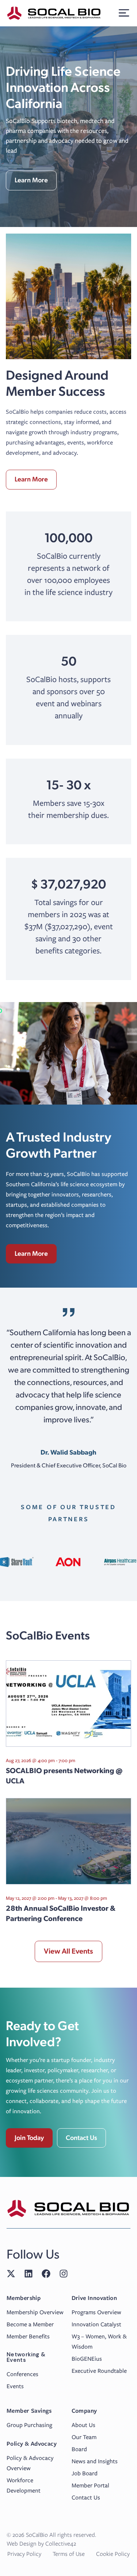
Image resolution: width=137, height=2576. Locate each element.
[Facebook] (46, 2274)
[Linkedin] (28, 2274)
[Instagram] (64, 2274)
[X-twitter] (11, 2274)
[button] (124, 13)
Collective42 (61, 2544)
